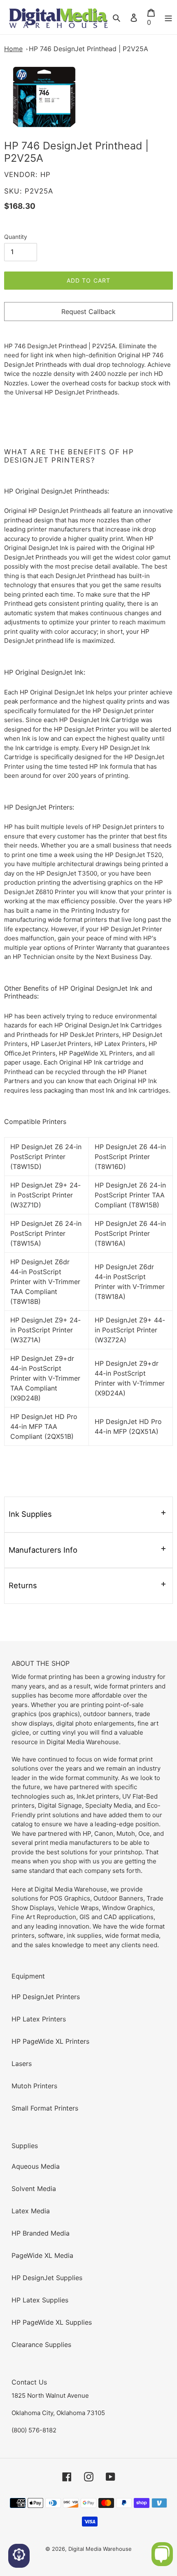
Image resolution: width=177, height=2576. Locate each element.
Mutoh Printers (34, 2086)
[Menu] (168, 17)
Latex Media (31, 2211)
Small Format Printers (45, 2108)
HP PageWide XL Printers (50, 2041)
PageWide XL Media (42, 2255)
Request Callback (88, 312)
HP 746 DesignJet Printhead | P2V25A (88, 49)
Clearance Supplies (41, 2345)
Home (13, 49)
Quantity (16, 237)
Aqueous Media (36, 2166)
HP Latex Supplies (40, 2300)
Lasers (22, 2064)
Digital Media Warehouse (100, 2549)
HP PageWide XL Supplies (52, 2322)
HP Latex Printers (39, 2019)
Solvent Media (34, 2189)
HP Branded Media (41, 2233)
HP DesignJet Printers (46, 1997)
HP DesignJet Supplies (47, 2278)
